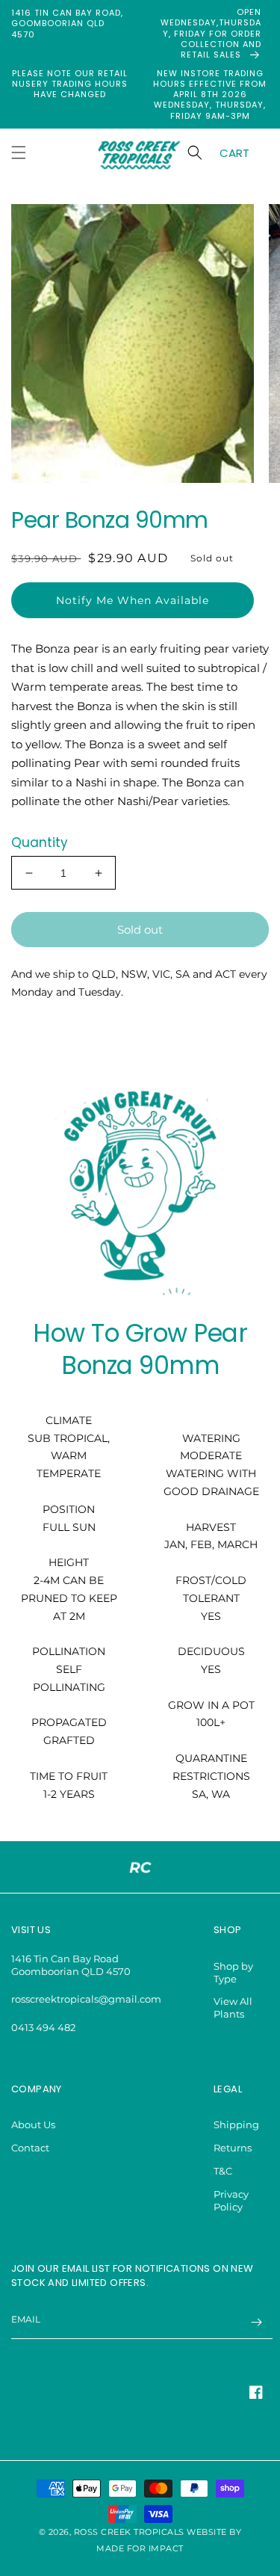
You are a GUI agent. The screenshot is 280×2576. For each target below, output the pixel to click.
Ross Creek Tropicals (129, 2532)
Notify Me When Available (133, 600)
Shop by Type (233, 1972)
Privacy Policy (231, 2200)
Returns (233, 2148)
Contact (30, 2148)
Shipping (236, 2124)
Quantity (40, 842)
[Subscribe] (256, 2322)
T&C (223, 2171)
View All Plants (233, 2008)
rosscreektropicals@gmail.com (86, 1999)
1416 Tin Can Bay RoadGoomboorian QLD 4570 (71, 1965)
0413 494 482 (43, 2027)
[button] (19, 152)
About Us (33, 2124)
